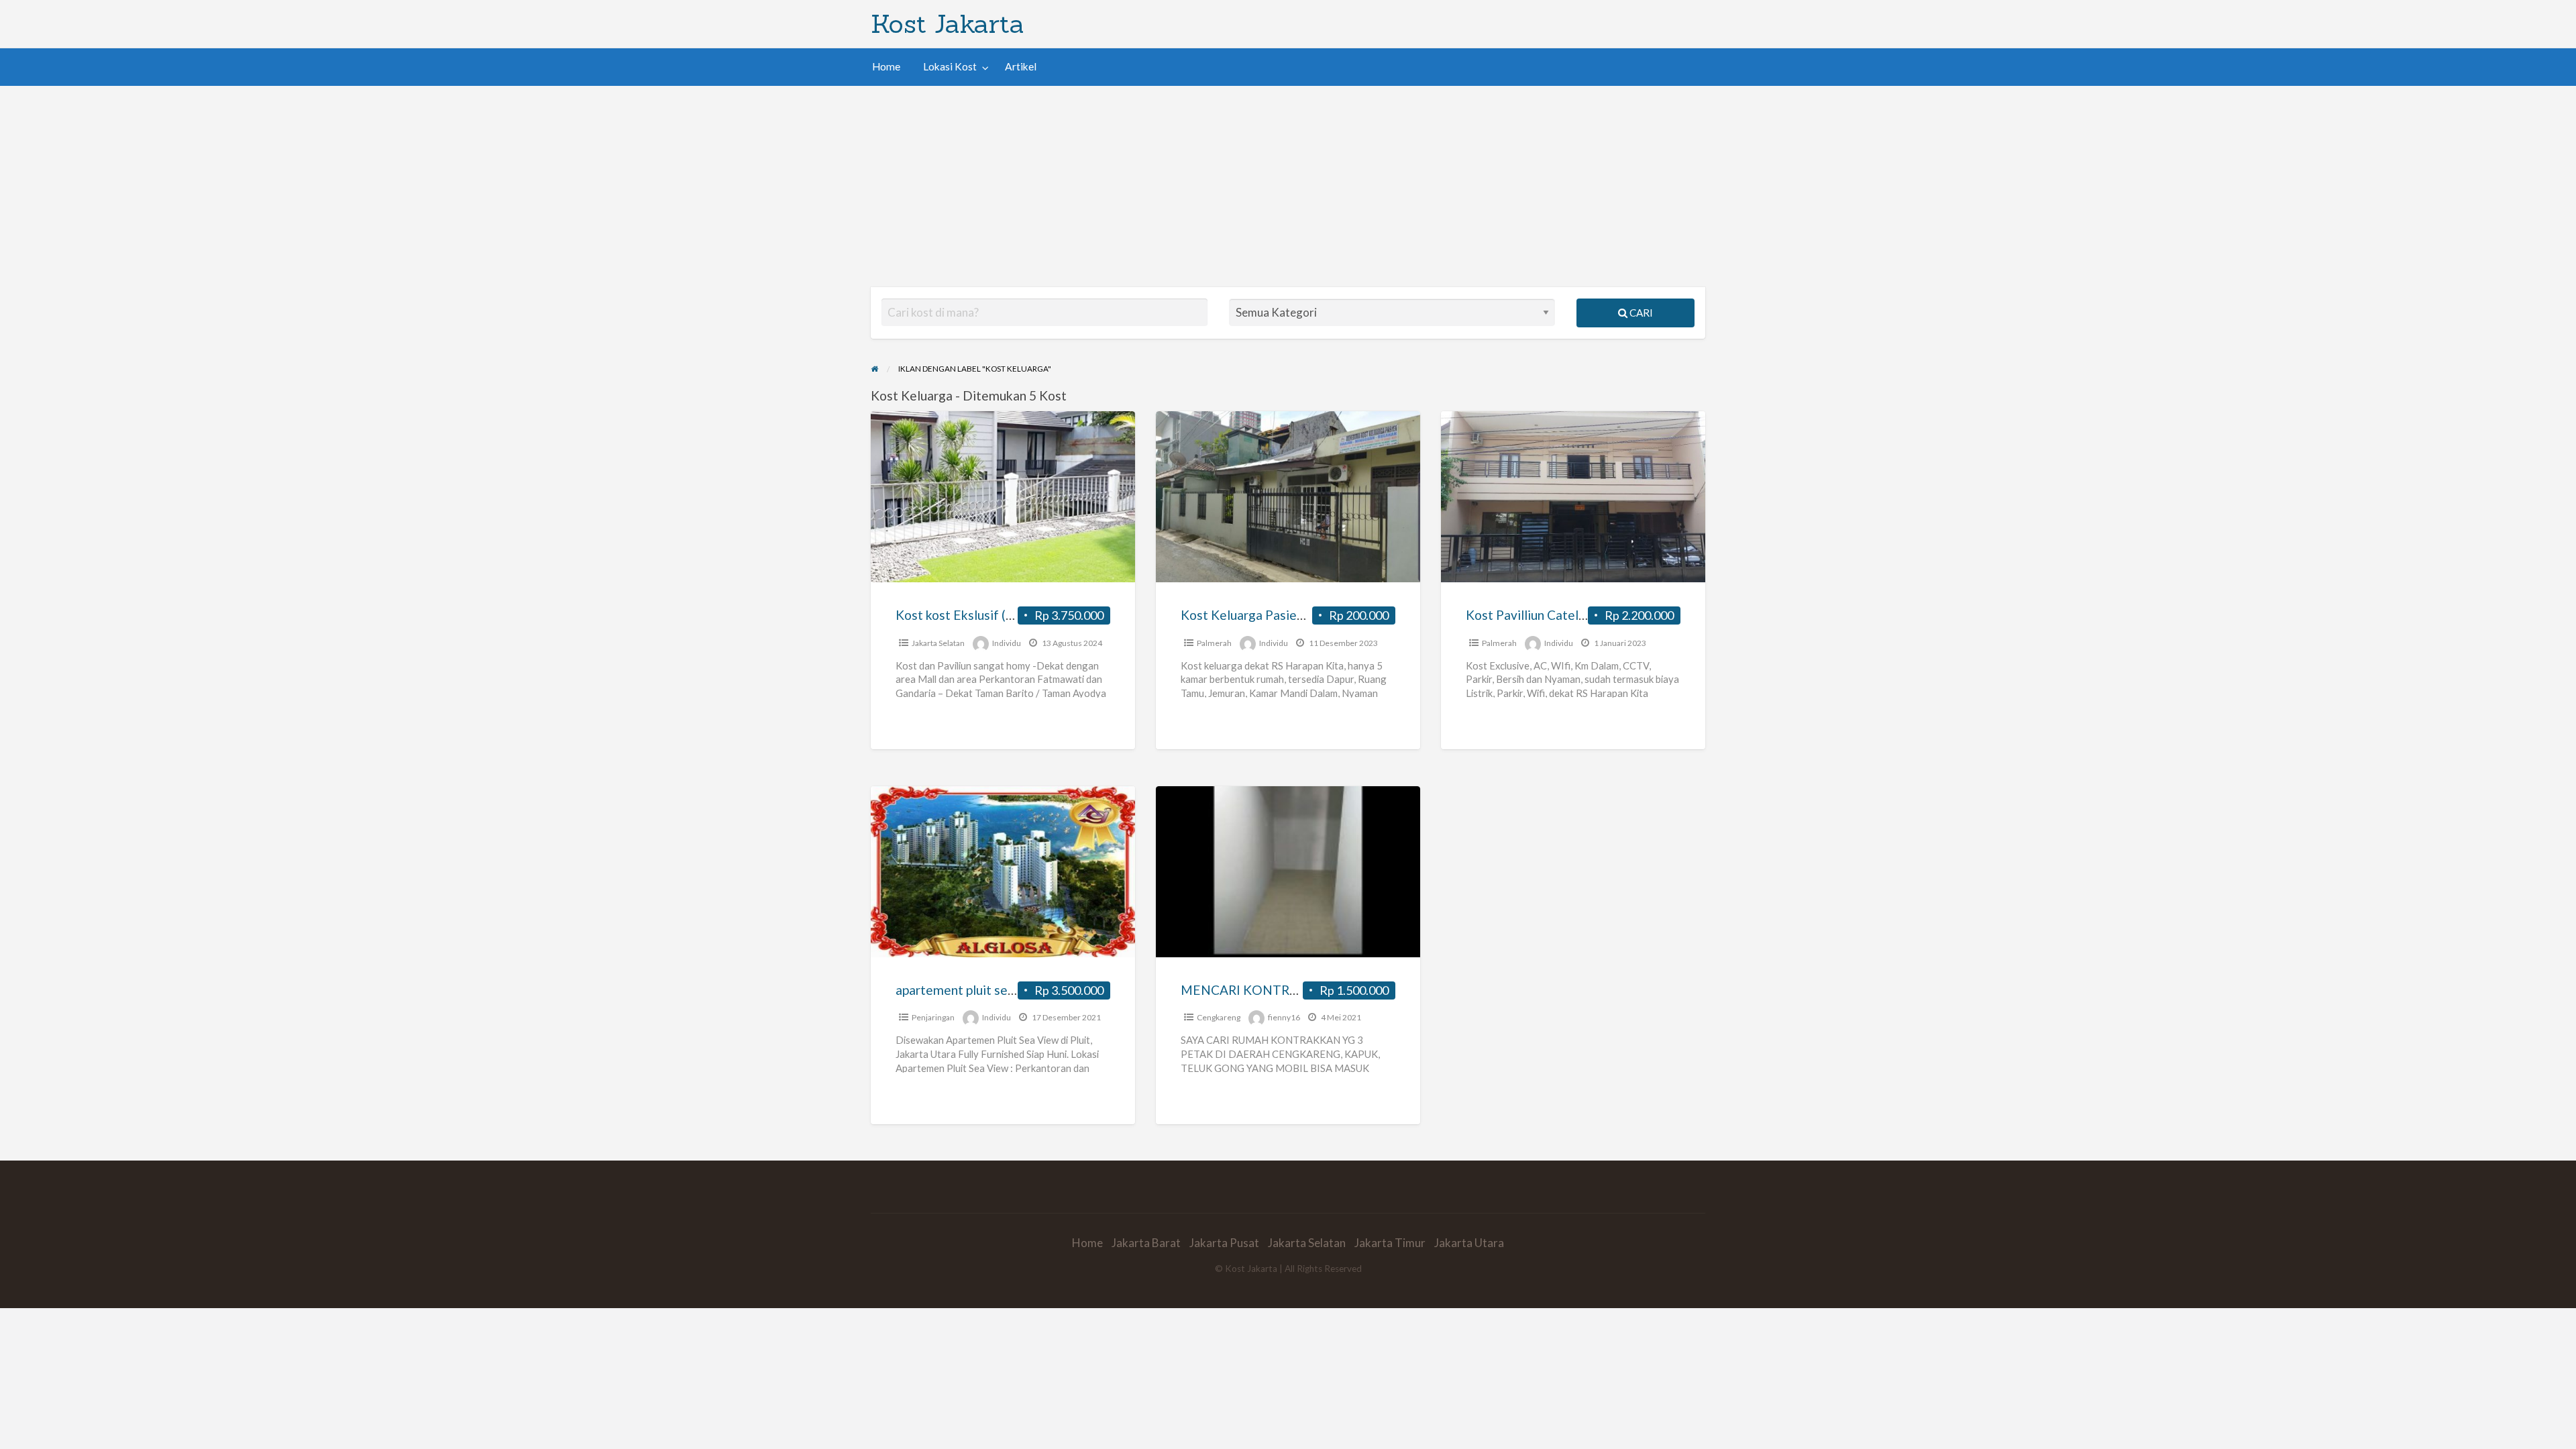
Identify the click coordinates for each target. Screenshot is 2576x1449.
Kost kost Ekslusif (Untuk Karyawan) (1000, 615)
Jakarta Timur (1390, 1243)
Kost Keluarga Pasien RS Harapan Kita (1290, 615)
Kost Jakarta (948, 23)
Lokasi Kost (950, 66)
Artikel (1021, 66)
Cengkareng (1219, 1017)
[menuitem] (886, 67)
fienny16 (1284, 1017)
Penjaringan (933, 1017)
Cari (1640, 313)
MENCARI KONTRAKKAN (1257, 990)
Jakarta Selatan (938, 643)
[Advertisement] (1288, 186)
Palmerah (1214, 643)
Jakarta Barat (1146, 1243)
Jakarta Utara (1469, 1243)
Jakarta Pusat (1224, 1243)
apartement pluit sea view (970, 990)
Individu (1007, 643)
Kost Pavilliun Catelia (1527, 615)
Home (886, 66)
